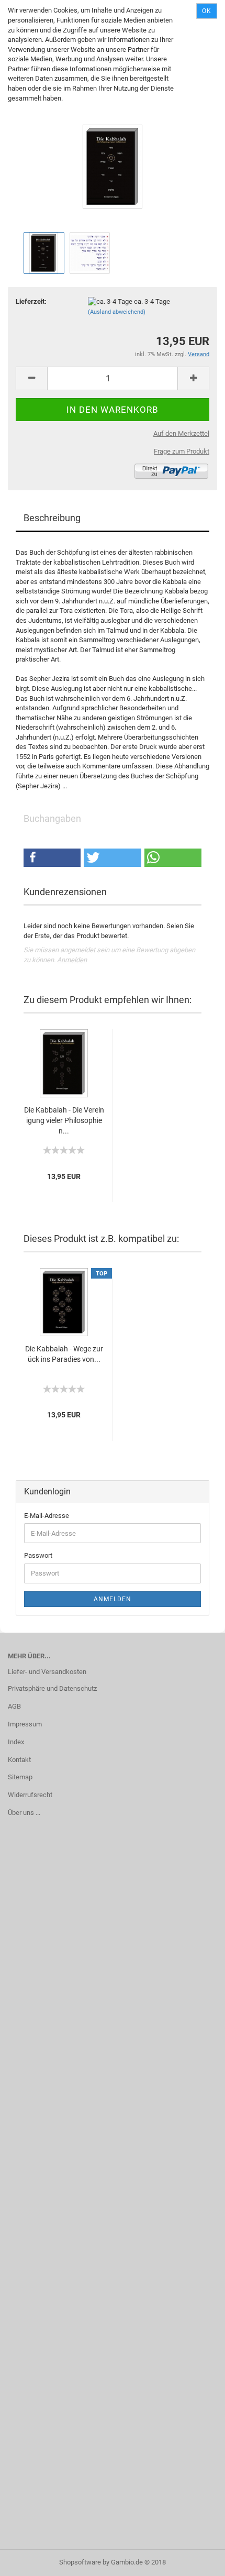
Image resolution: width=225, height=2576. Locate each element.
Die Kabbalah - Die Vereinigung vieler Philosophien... (64, 1120)
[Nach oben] (196, 2560)
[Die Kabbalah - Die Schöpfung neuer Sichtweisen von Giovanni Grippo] (113, 150)
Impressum (25, 1724)
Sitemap (20, 1777)
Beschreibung (52, 518)
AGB (14, 1706)
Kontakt (19, 1760)
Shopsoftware (80, 2562)
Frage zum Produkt (182, 451)
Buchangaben (52, 818)
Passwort (38, 1555)
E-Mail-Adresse (47, 1516)
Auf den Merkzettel (181, 433)
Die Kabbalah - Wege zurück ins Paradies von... (64, 1354)
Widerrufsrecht (30, 1795)
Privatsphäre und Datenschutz (52, 1688)
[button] (52, 858)
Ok (207, 11)
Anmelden (72, 960)
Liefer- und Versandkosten (47, 1672)
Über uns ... (24, 1813)
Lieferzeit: (31, 301)
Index (16, 1742)
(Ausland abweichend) (117, 312)
